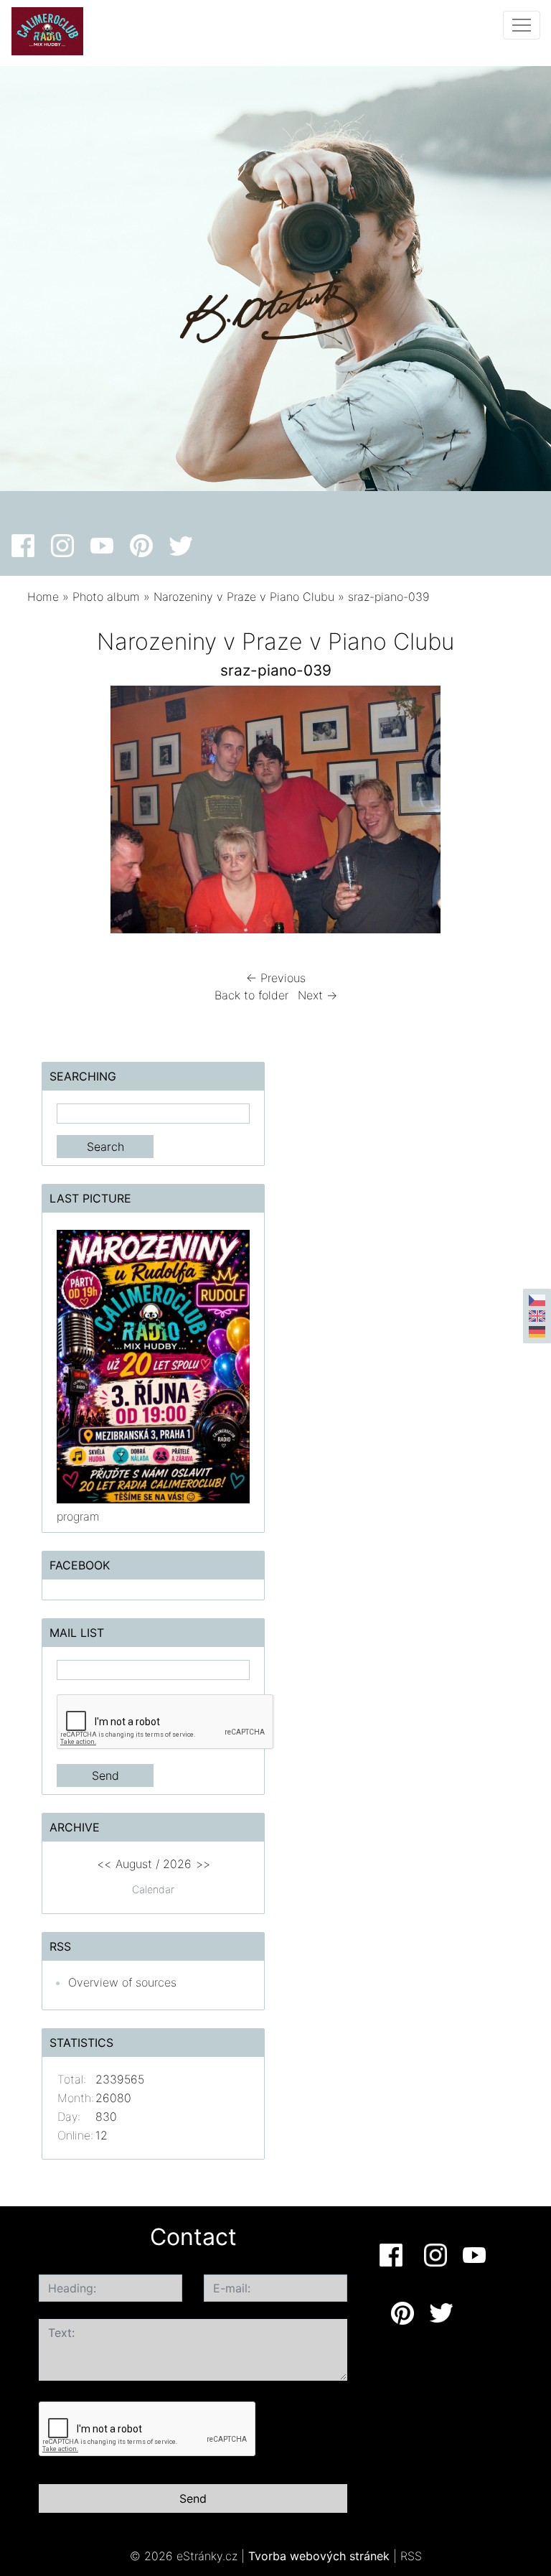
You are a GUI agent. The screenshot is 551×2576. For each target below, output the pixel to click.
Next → (317, 995)
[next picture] (500, 813)
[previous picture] (51, 813)
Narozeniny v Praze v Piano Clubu (244, 597)
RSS (411, 2556)
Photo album (106, 597)
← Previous (276, 978)
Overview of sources (122, 1982)
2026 (177, 1864)
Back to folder (251, 995)
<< (104, 1864)
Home (43, 597)
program (78, 1516)
